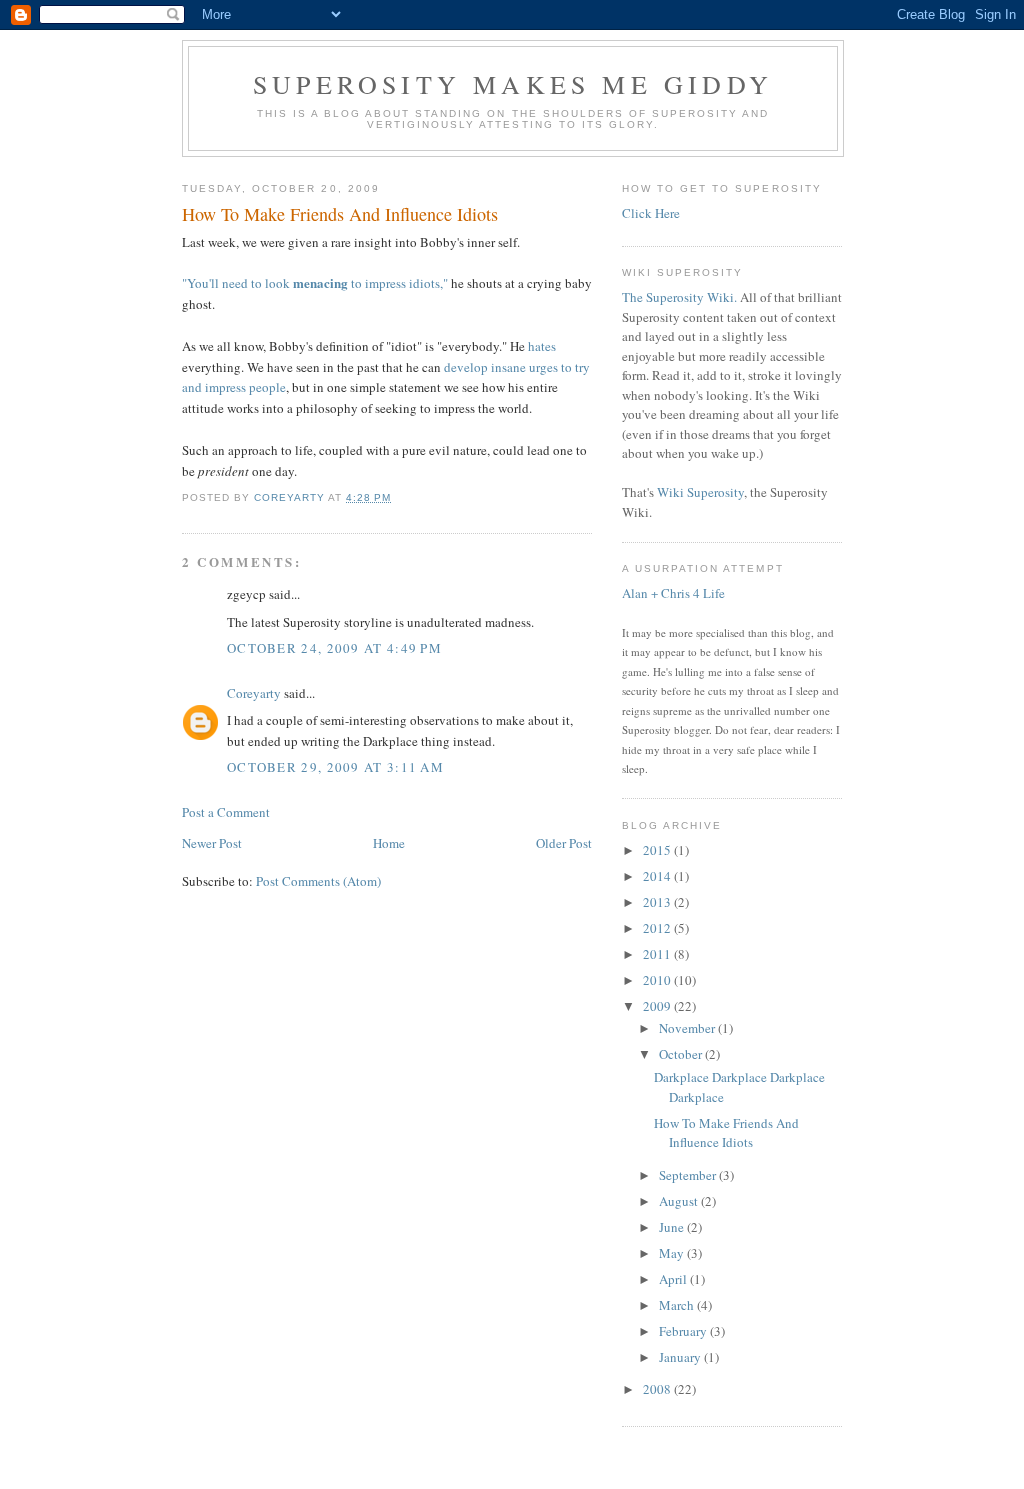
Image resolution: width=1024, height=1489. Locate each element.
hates (542, 346)
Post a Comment (226, 812)
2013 (658, 902)
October (682, 1054)
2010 (658, 980)
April (674, 1279)
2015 (658, 850)
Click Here (651, 213)
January (681, 1357)
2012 (658, 928)
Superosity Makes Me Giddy (513, 84)
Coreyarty (254, 693)
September (689, 1175)
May (673, 1253)
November (688, 1028)
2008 (658, 1389)
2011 (658, 954)
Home (389, 843)
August (680, 1201)
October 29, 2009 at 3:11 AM (335, 767)
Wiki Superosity (700, 492)
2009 (658, 1006)
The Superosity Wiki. (679, 297)
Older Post (564, 843)
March (678, 1305)
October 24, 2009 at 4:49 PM (334, 648)
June (673, 1227)
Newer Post (212, 843)
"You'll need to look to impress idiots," (315, 283)
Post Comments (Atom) (318, 881)
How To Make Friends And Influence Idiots (726, 1133)
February (684, 1331)
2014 (658, 876)
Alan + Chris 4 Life (673, 593)
